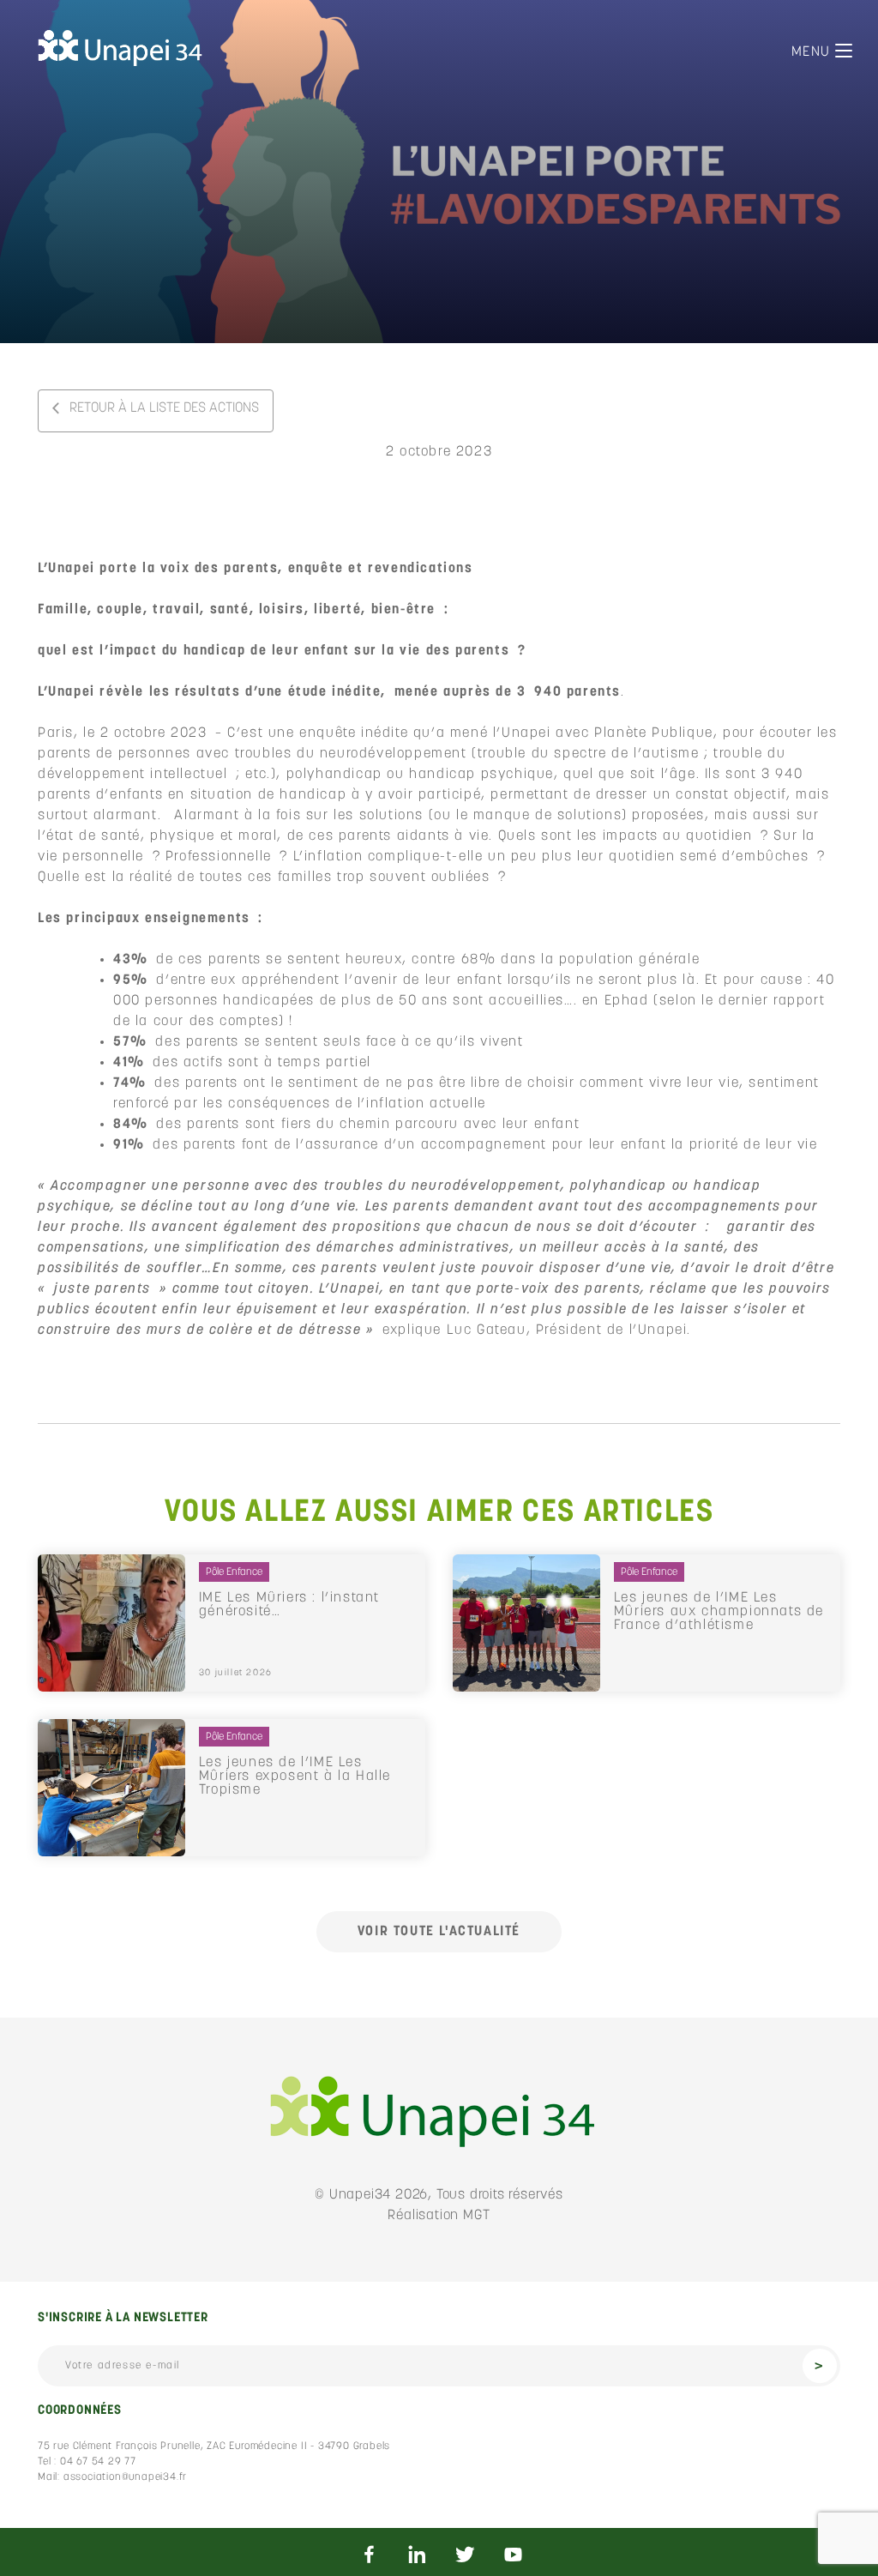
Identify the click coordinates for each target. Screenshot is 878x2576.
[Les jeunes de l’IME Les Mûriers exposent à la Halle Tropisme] (111, 1788)
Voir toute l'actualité (439, 1932)
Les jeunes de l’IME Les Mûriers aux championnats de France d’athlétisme (719, 1612)
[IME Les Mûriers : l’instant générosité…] (111, 1623)
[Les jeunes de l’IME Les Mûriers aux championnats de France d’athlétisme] (526, 1623)
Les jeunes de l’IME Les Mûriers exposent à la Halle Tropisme (295, 1777)
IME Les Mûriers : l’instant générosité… (289, 1605)
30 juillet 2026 (236, 1673)
